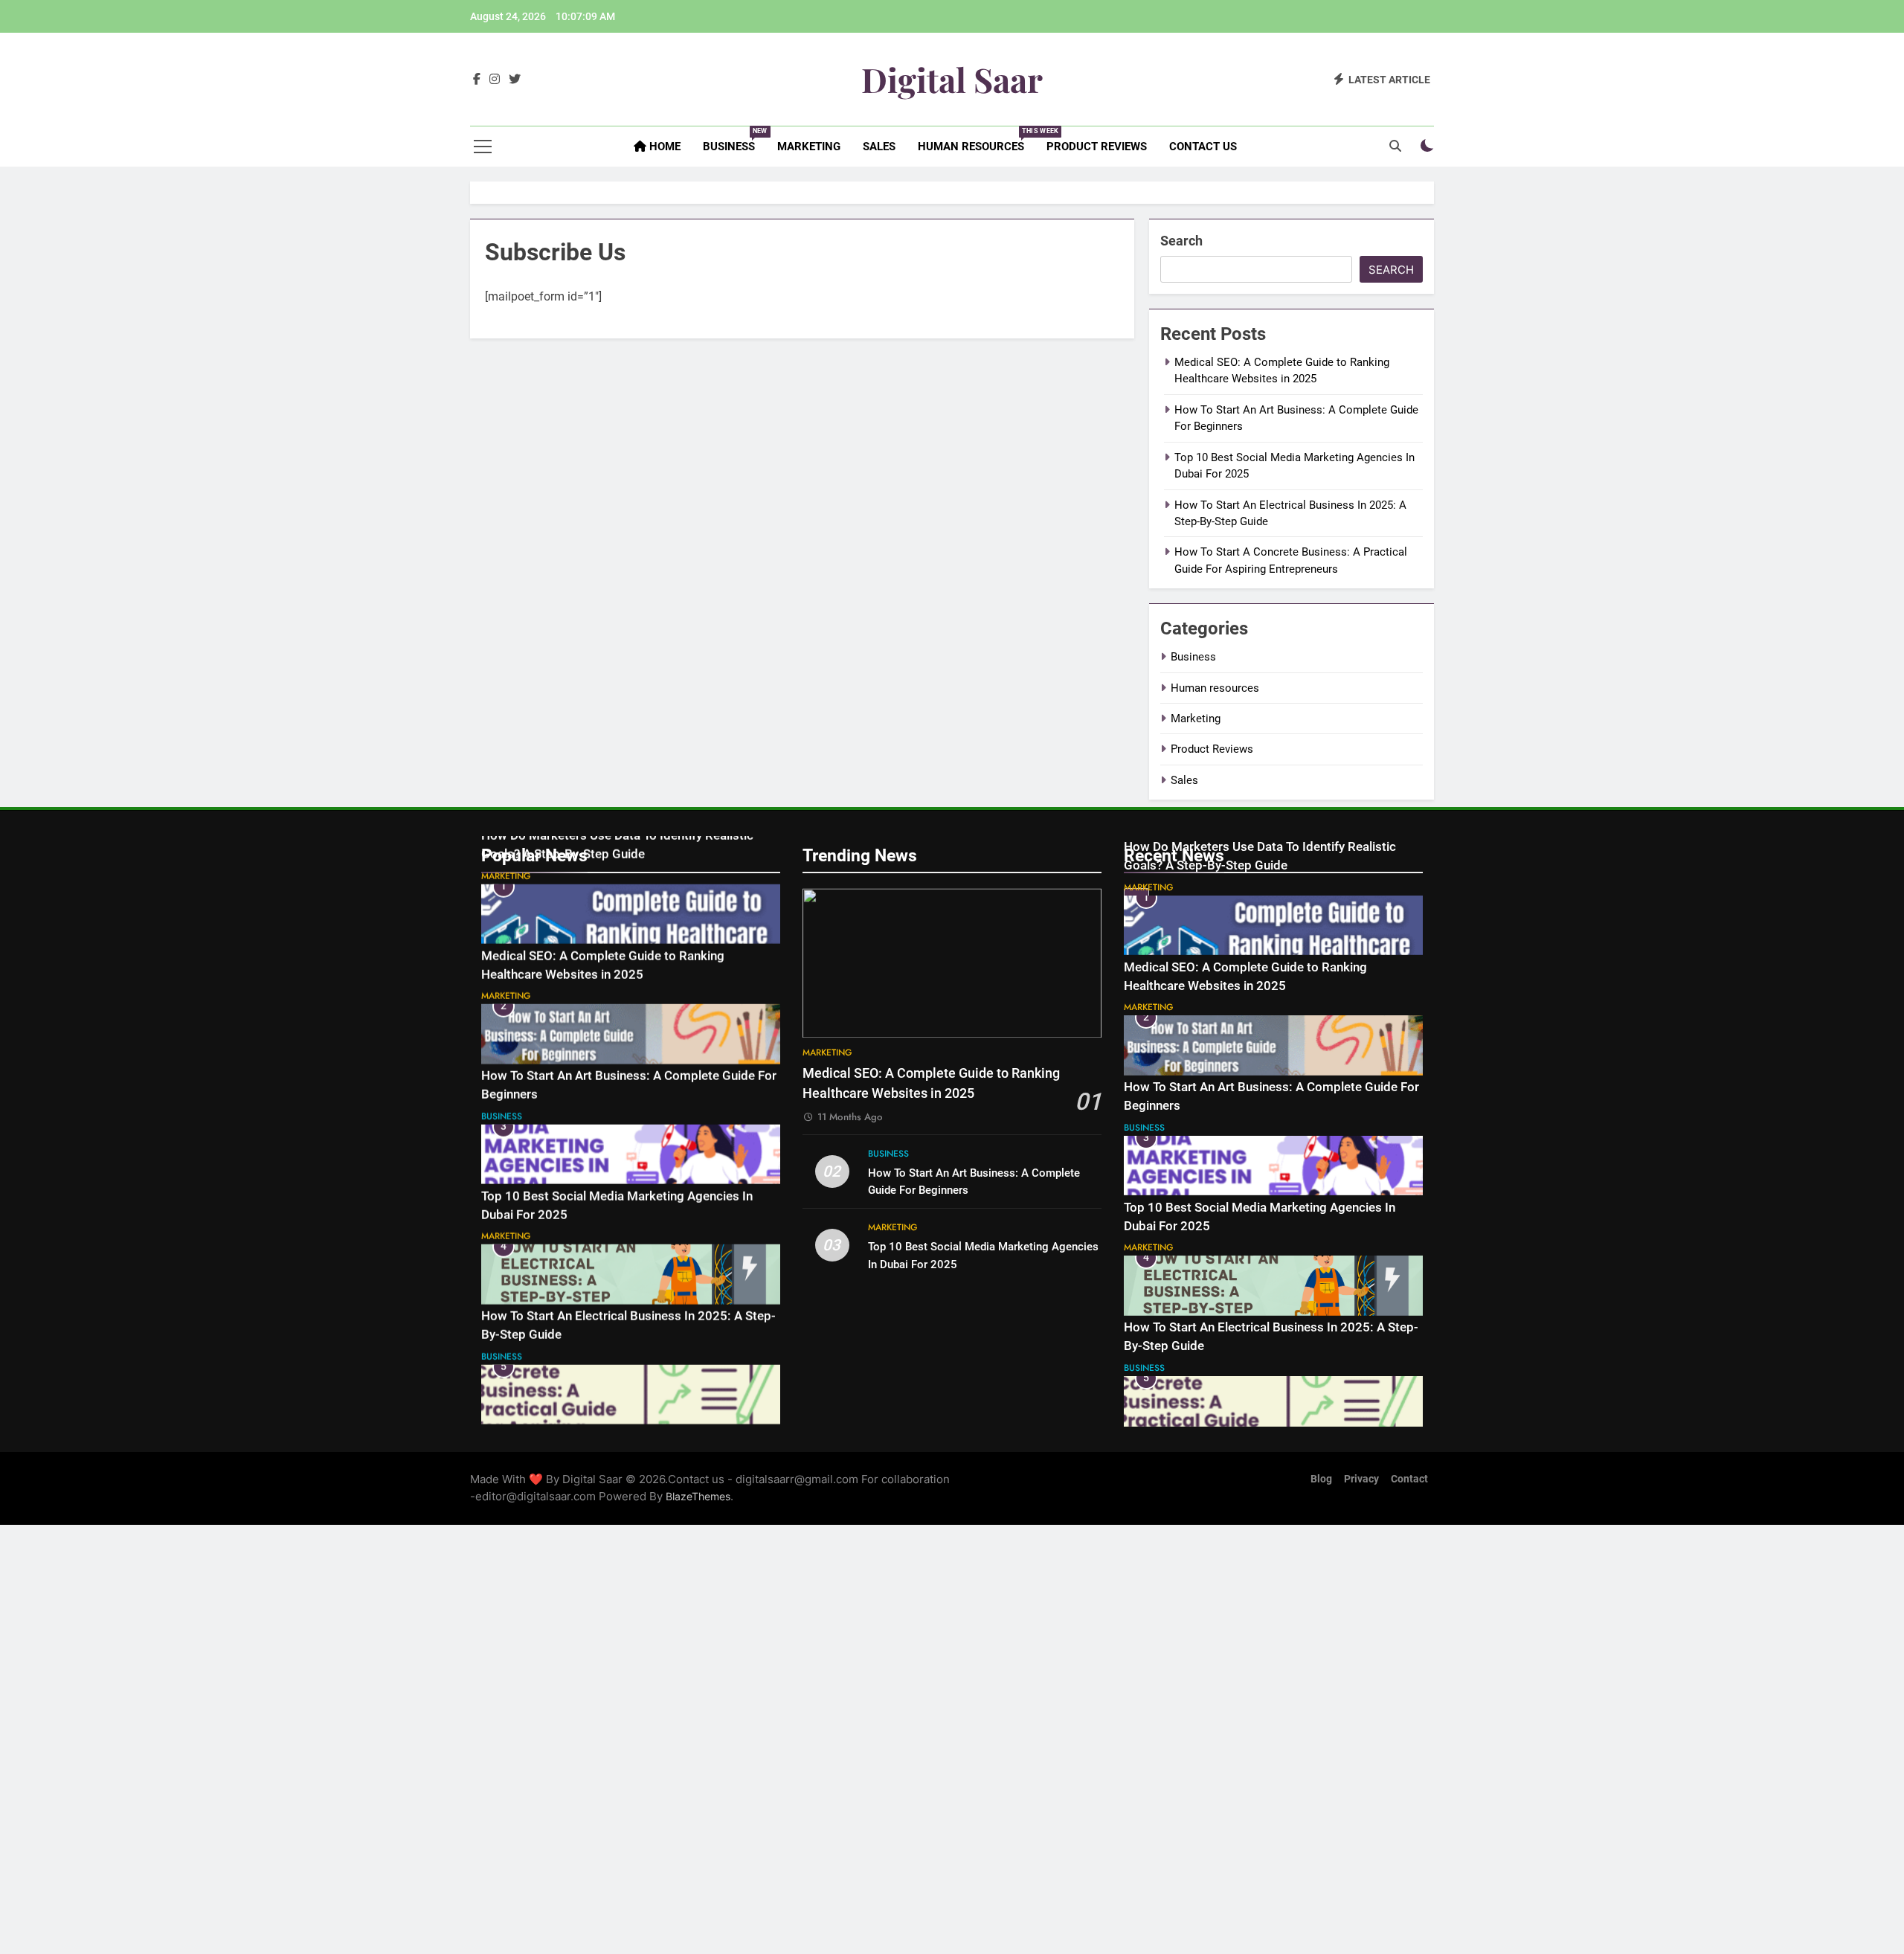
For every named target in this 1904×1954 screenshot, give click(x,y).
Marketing (809, 147)
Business (734, 140)
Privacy (1361, 1479)
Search (1181, 241)
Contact (1409, 1479)
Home (663, 147)
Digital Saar (952, 79)
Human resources (977, 140)
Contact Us (1203, 147)
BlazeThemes (698, 1496)
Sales (879, 147)
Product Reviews (1097, 147)
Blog (1321, 1479)
